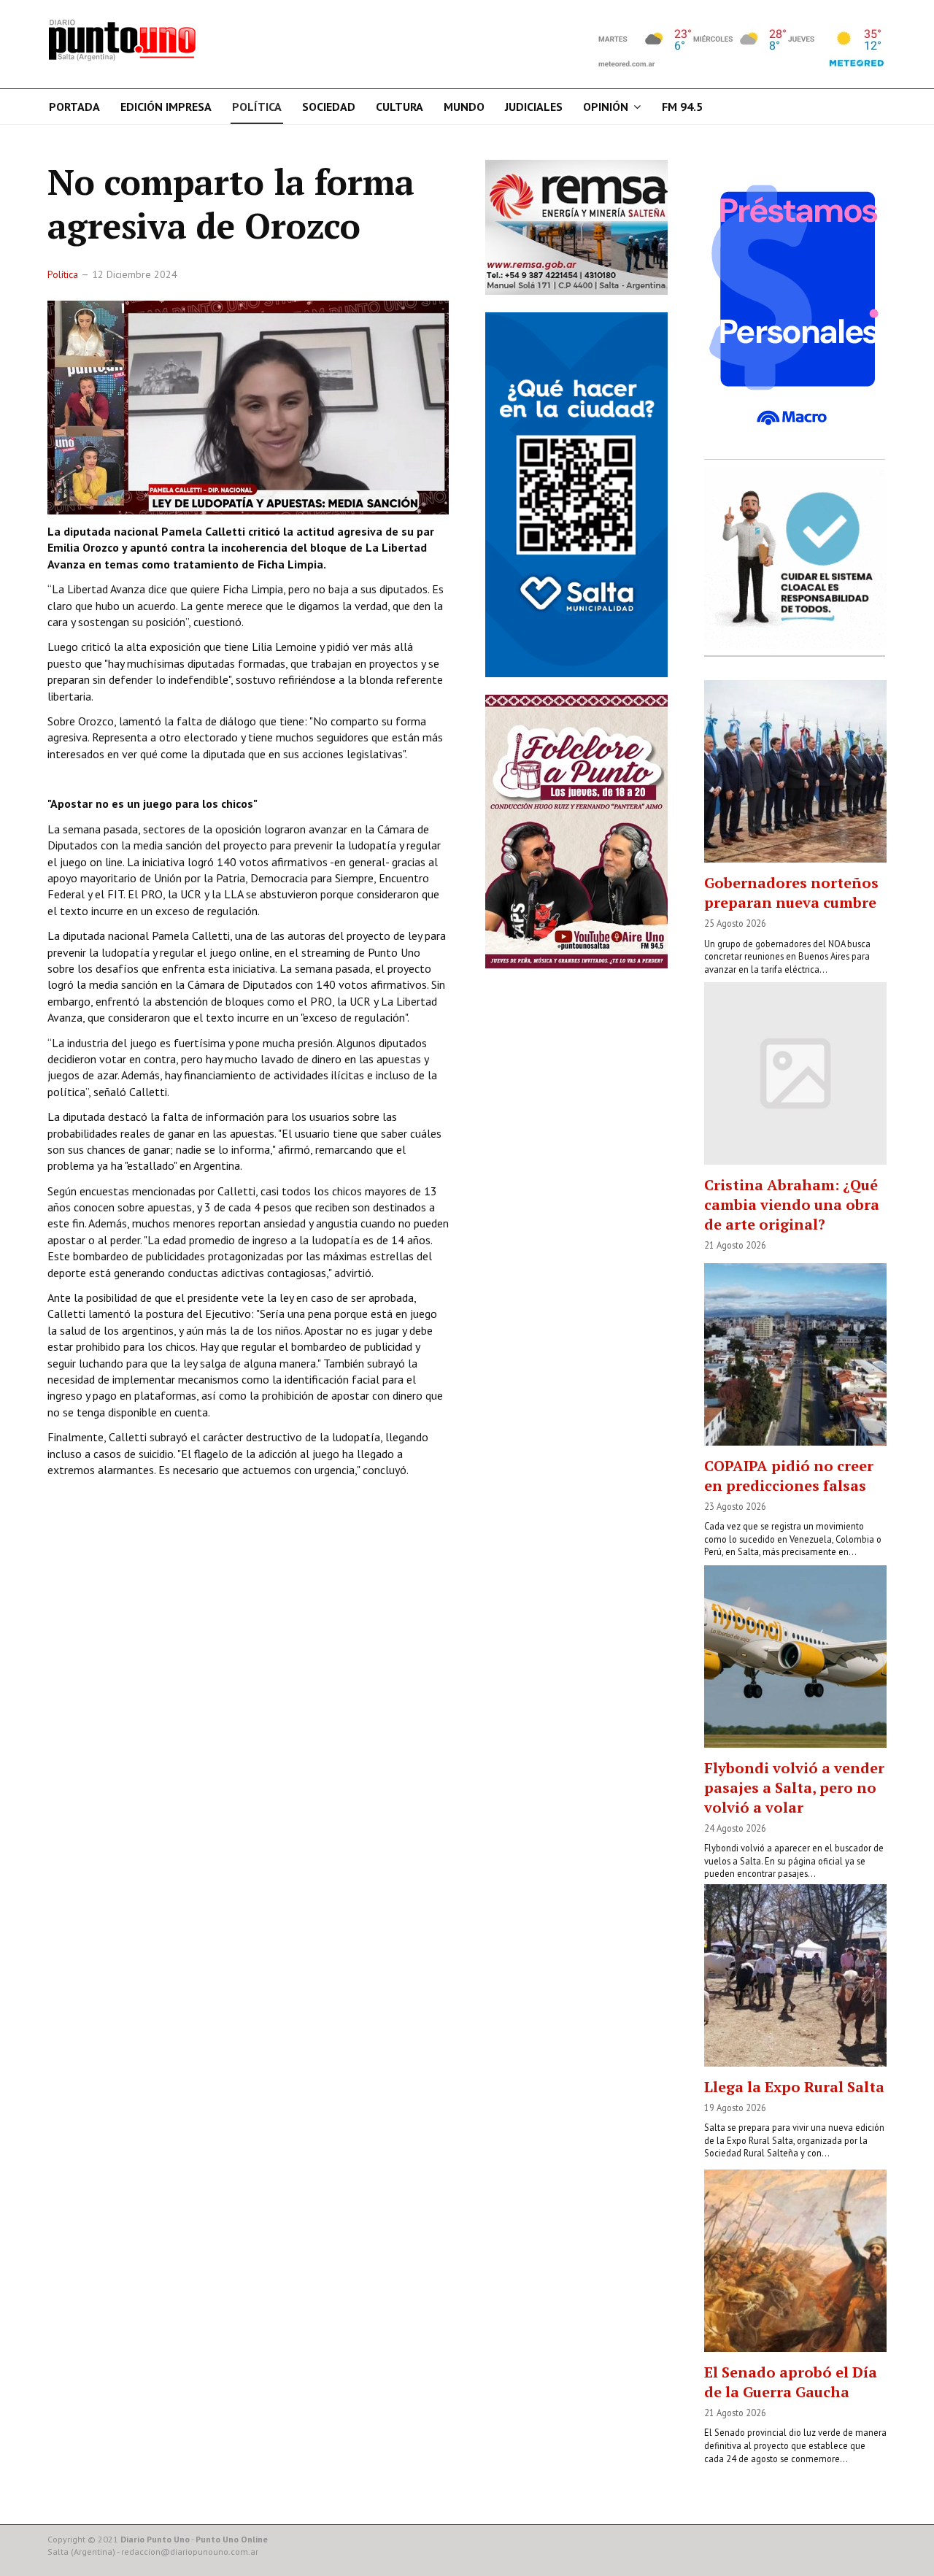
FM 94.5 (682, 107)
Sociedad (329, 107)
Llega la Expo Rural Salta (794, 2087)
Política (257, 107)
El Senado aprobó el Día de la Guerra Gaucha (791, 2382)
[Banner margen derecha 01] (795, 305)
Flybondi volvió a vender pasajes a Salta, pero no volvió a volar (794, 1788)
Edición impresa (166, 107)
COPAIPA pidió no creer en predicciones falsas (789, 1476)
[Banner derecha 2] (576, 494)
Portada (74, 107)
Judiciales (534, 107)
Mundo (464, 107)
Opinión (606, 107)
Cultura (400, 107)
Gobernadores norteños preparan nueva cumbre (791, 892)
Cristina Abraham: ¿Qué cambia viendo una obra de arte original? (792, 1204)
